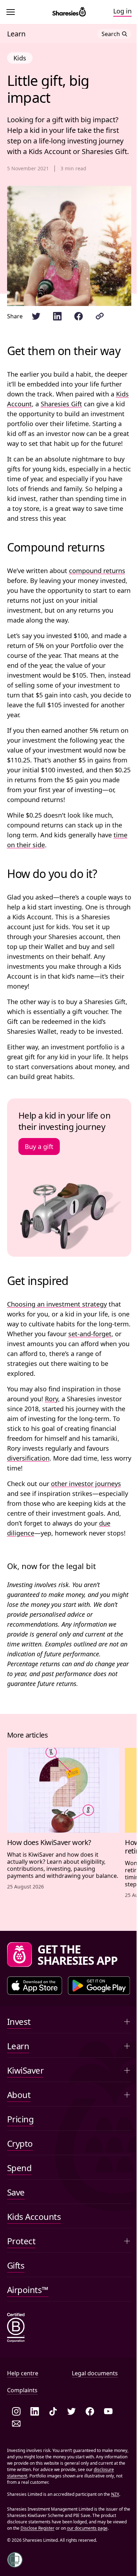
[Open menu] (12, 12)
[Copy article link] (100, 316)
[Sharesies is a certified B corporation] (16, 2328)
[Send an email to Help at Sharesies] (16, 2424)
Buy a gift (39, 1146)
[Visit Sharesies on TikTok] (53, 2412)
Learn (16, 34)
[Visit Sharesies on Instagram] (16, 2412)
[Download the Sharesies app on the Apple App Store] (35, 1986)
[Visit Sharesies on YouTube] (108, 2412)
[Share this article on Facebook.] (79, 316)
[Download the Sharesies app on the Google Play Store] (99, 1986)
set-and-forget (90, 1334)
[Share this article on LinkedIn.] (57, 316)
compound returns (97, 571)
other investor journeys (86, 1484)
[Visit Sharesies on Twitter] (71, 2412)
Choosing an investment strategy (57, 1304)
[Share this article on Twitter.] (36, 316)
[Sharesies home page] (69, 12)
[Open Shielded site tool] (15, 2560)
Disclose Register (38, 2528)
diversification (28, 1458)
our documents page (87, 2528)
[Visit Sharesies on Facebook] (90, 2412)
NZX (115, 2494)
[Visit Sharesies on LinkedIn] (35, 2412)
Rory (51, 1399)
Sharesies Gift (61, 404)
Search (111, 34)
